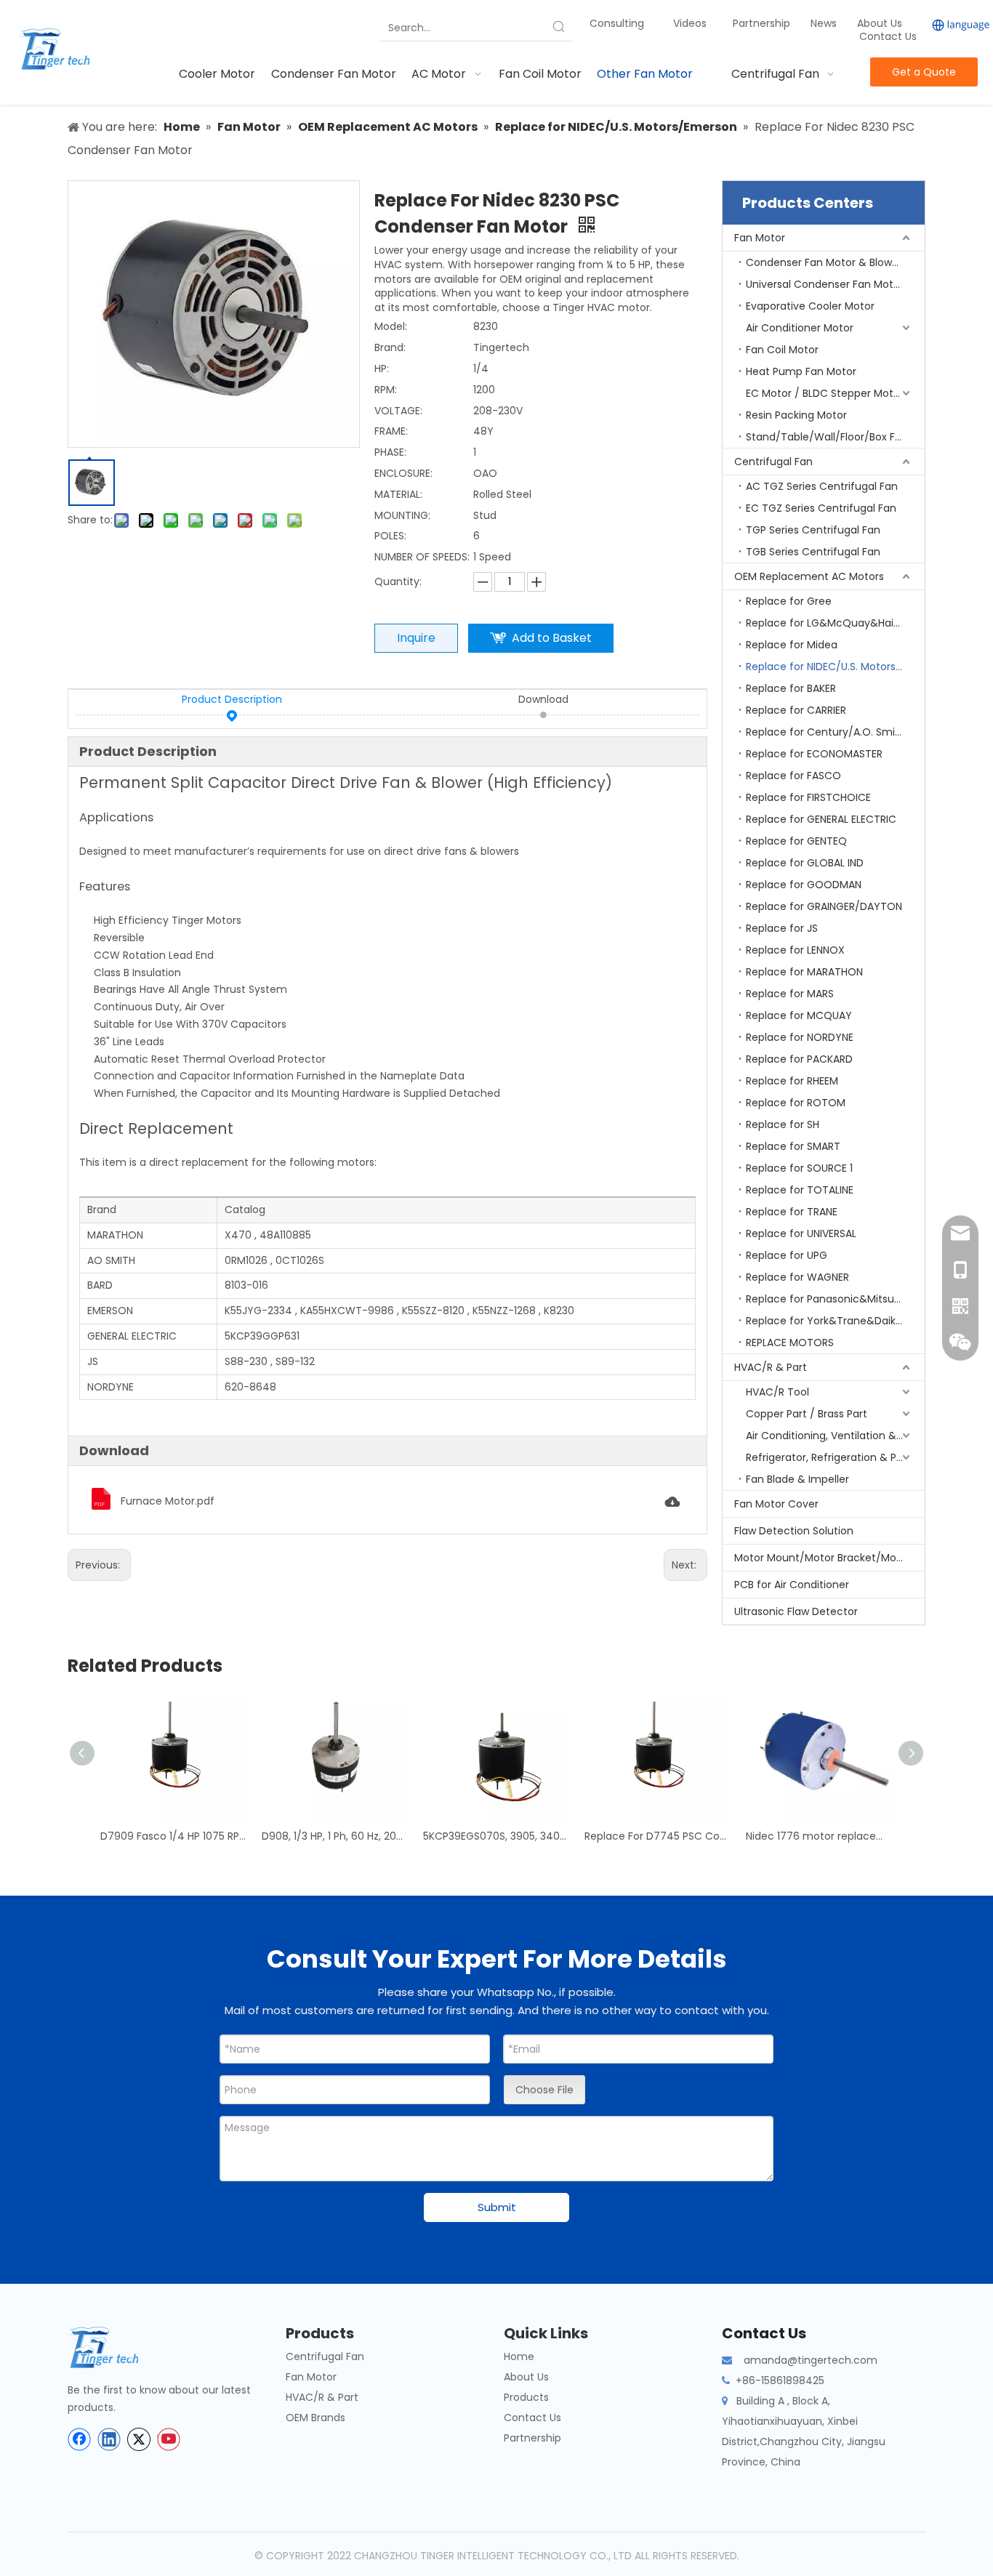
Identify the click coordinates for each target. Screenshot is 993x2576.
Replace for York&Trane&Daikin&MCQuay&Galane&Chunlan (835, 1321)
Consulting (617, 23)
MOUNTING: (402, 515)
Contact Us (888, 36)
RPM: (386, 390)
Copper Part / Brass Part (807, 1414)
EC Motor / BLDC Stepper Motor (825, 393)
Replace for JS (782, 928)
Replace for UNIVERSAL (801, 1233)
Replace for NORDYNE (800, 1037)
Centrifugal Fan (773, 462)
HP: (382, 369)
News (825, 23)
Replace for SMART (793, 1146)
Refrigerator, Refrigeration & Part (828, 1457)
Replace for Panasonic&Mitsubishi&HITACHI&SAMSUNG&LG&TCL (835, 1299)
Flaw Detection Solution (794, 1531)
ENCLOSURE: (403, 473)
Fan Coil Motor (782, 350)
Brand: (390, 347)
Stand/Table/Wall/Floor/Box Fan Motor (835, 437)
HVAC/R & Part (771, 1367)
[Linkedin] (109, 2439)
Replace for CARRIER (796, 710)
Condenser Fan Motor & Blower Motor (835, 262)
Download (543, 699)
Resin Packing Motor (796, 415)
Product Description (232, 699)
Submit (497, 2207)
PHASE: (390, 452)
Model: (391, 326)
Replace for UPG (787, 1255)
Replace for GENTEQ (796, 841)
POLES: (390, 536)
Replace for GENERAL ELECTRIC (821, 819)
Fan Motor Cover (776, 1504)
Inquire (416, 638)
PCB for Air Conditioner (792, 1585)
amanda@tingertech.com (811, 2360)
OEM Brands (315, 2418)
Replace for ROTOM (796, 1103)
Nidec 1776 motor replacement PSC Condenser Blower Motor (819, 1836)
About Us (880, 23)
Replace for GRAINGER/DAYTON (824, 906)
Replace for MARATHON (804, 972)
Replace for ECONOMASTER (814, 754)
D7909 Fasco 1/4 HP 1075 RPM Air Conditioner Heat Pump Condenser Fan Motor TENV (174, 1836)
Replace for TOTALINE (800, 1190)
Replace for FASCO (793, 776)
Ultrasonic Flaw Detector (796, 1611)
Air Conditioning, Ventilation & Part (833, 1436)
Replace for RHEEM (792, 1081)
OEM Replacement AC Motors (809, 576)
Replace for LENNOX (795, 950)
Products (526, 2397)
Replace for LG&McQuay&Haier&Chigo (835, 623)
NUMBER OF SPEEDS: (422, 557)
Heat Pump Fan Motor (801, 371)
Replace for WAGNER (797, 1277)
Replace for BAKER (791, 688)
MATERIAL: (398, 494)
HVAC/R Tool (777, 1392)
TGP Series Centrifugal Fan (813, 530)
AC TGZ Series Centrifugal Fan (822, 486)
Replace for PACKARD (799, 1059)
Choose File (544, 2090)
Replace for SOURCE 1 (799, 1168)
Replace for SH (783, 1124)
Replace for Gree (789, 601)
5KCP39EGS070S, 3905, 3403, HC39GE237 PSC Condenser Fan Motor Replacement (496, 1836)
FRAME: (391, 431)
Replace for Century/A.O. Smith (826, 732)
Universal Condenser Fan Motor (825, 284)
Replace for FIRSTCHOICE (808, 797)
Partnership (763, 23)
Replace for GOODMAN (804, 885)
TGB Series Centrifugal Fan (813, 552)
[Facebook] (79, 2439)
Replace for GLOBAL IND (805, 863)
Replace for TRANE (792, 1212)
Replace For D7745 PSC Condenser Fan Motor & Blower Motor (658, 1836)
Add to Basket (552, 638)
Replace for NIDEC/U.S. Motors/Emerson (835, 667)
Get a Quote (924, 72)
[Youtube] (169, 2439)
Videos (690, 23)
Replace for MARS (790, 994)
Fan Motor (760, 238)
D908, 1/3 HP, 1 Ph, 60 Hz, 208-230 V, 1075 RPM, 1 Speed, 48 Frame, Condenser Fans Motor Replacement (335, 1836)
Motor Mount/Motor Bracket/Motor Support (829, 1558)
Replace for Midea (792, 645)
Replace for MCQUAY (799, 1015)
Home (519, 2356)
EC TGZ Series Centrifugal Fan (821, 508)
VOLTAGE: (398, 411)
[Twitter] (139, 2439)
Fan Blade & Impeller (797, 1479)
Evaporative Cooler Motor (810, 306)
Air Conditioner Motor (800, 328)
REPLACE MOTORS (790, 1343)
